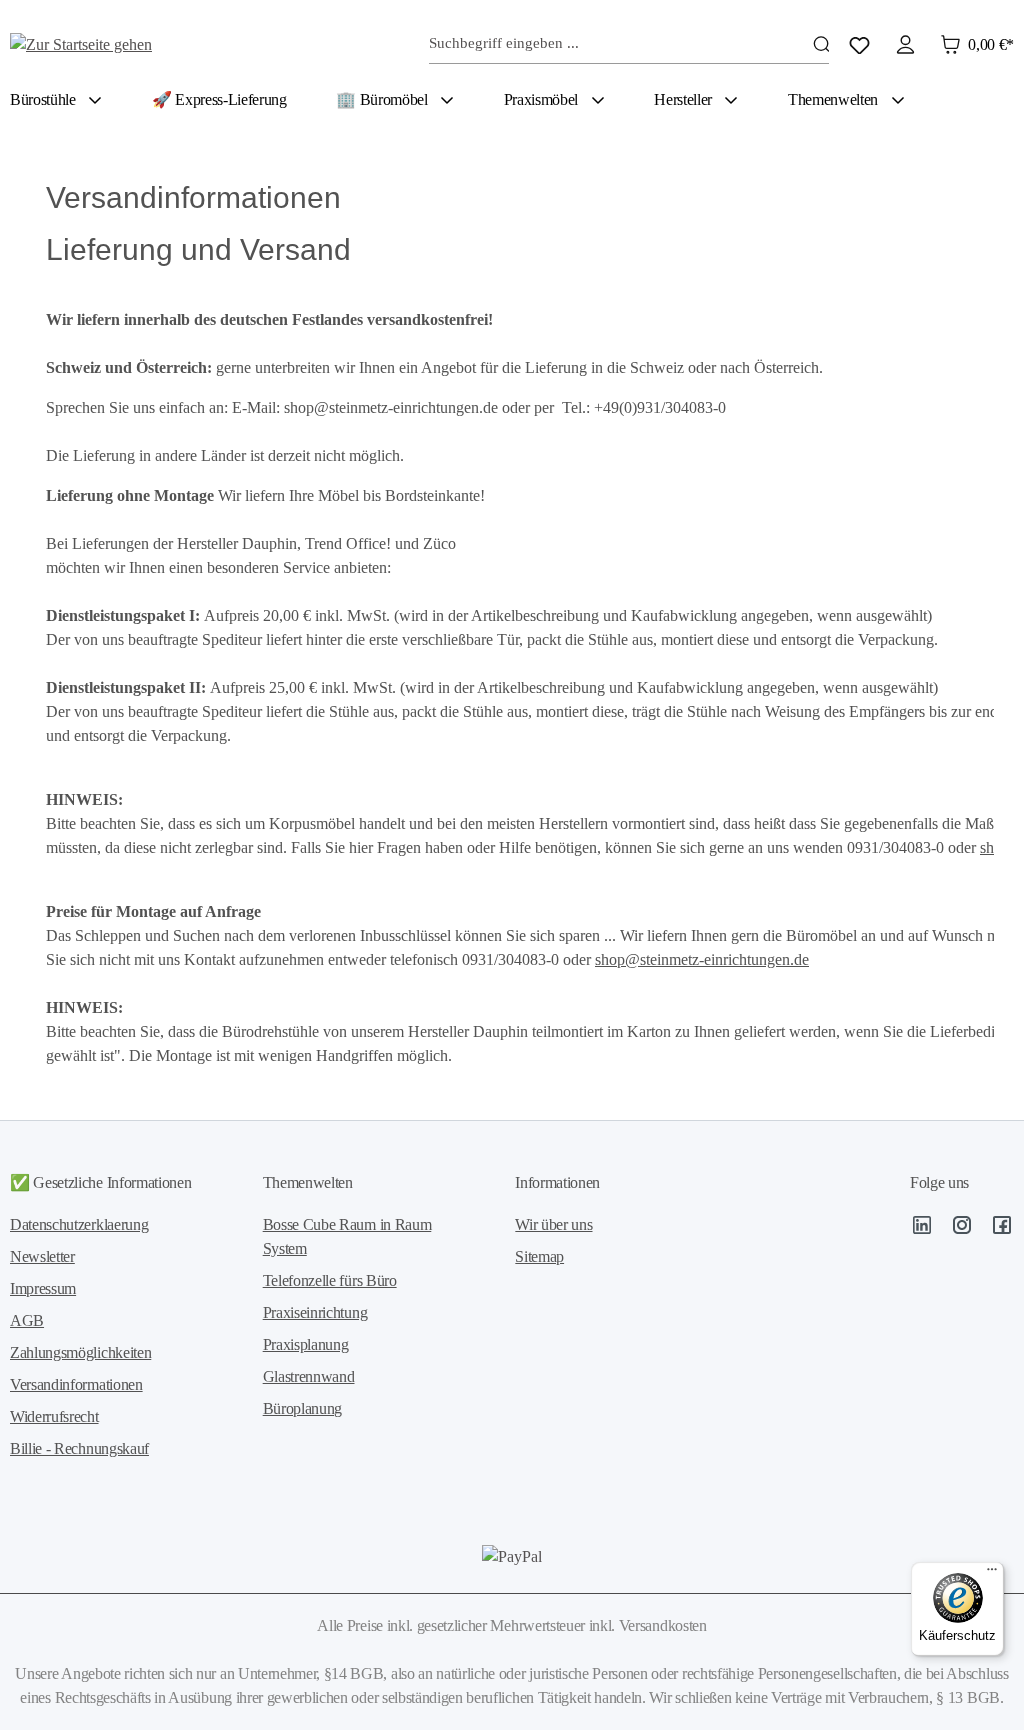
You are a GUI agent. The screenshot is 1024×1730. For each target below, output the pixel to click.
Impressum (43, 1288)
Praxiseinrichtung (315, 1312)
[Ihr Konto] (905, 44)
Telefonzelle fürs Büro (330, 1280)
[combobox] (629, 44)
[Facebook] (1002, 1228)
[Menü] (992, 1574)
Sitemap (539, 1256)
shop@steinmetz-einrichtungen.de (702, 959)
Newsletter (42, 1256)
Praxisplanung (306, 1344)
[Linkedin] (922, 1228)
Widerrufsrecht (54, 1416)
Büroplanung (302, 1408)
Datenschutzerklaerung (79, 1224)
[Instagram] (962, 1228)
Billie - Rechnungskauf (79, 1448)
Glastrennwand (309, 1376)
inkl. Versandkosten (648, 1625)
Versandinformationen (76, 1384)
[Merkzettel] (859, 44)
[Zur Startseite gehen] (110, 43)
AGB (27, 1320)
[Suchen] (821, 44)
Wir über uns (553, 1224)
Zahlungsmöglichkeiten (80, 1352)
